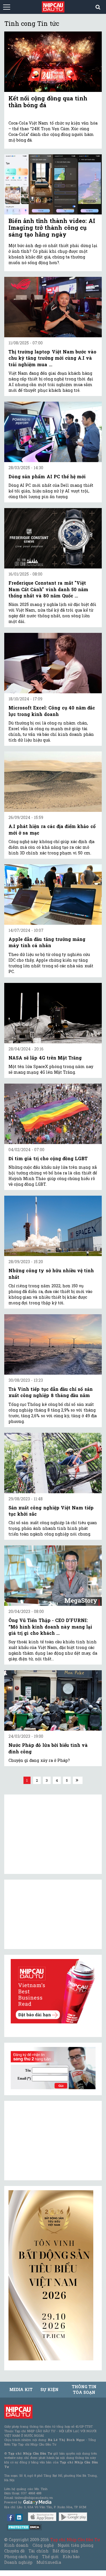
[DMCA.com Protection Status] (24, 2527)
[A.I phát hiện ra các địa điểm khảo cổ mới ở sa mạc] (53, 782)
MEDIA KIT (21, 2389)
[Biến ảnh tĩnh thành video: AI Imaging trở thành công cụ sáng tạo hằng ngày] (53, 184)
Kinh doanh (16, 2545)
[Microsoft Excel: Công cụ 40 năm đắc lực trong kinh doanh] (53, 663)
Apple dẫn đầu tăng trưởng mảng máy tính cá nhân (47, 942)
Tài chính (38, 2551)
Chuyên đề (14, 2551)
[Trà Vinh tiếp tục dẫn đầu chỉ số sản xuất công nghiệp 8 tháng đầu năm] (53, 1344)
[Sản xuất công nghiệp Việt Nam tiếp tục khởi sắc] (53, 1463)
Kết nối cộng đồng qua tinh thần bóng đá (48, 102)
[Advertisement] (51, 2141)
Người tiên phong (75, 2545)
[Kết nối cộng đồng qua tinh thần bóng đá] (53, 62)
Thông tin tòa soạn (84, 2389)
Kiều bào (71, 2557)
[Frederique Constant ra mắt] (53, 538)
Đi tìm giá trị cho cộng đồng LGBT (48, 1158)
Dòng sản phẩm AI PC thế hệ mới (47, 476)
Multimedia (49, 2562)
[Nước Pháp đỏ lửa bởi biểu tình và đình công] (53, 1700)
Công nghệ (43, 2545)
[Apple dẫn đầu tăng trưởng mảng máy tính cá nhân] (53, 895)
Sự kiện (49, 2389)
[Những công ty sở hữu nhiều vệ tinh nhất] (53, 1226)
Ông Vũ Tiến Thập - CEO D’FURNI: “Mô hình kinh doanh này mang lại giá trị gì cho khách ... (50, 1627)
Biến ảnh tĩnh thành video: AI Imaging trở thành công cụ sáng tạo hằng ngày (52, 228)
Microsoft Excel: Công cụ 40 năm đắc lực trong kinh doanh (52, 711)
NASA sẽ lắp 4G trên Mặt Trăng (45, 1058)
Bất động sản (65, 2551)
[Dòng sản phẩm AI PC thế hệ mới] (53, 432)
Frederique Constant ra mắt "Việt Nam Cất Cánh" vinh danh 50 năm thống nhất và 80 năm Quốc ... (48, 589)
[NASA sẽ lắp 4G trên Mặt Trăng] (53, 1013)
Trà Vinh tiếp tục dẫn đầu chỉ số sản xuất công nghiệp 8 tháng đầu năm (51, 1392)
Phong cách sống (21, 2557)
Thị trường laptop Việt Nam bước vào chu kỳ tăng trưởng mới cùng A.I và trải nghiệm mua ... (52, 358)
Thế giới (50, 2557)
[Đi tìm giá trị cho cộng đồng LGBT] (53, 1114)
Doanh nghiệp (18, 2562)
